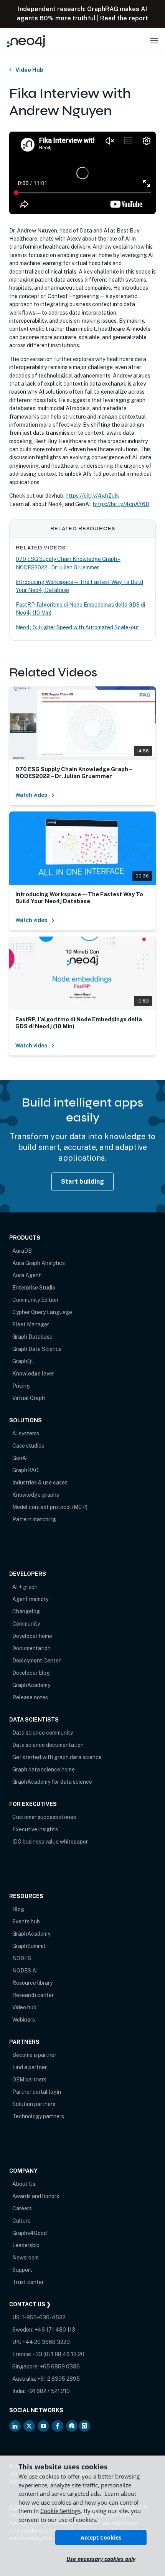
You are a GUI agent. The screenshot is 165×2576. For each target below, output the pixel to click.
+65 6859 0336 (60, 2367)
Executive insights (35, 1829)
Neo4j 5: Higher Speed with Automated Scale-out (78, 627)
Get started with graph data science (57, 1757)
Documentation (31, 1648)
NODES (22, 1958)
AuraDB (22, 1251)
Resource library (32, 1983)
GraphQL (23, 1361)
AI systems (26, 1433)
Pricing (21, 1386)
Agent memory (30, 1599)
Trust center (28, 2282)
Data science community (43, 1733)
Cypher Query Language (42, 1312)
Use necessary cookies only (101, 2559)
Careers (22, 2208)
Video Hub (29, 70)
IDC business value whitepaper (50, 1842)
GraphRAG (26, 1470)
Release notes (30, 1697)
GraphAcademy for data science (52, 1782)
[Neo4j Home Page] (26, 41)
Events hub (26, 1921)
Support (22, 2270)
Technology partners (38, 2116)
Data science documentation (48, 1745)
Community (26, 1624)
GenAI (20, 1458)
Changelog (26, 1611)
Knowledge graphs (36, 1495)
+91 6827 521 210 (48, 2391)
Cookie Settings (60, 2511)
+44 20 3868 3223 (46, 2342)
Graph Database (32, 1337)
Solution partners (34, 2104)
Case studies (28, 1446)
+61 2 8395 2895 (59, 2379)
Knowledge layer (33, 1374)
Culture (21, 2221)
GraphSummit (29, 1946)
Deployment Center (36, 1661)
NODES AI (25, 1971)
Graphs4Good (30, 2233)
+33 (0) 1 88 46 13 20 (58, 2354)
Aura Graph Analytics (39, 1263)
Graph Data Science (37, 1349)
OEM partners (29, 2080)
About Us (24, 2184)
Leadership (26, 2245)
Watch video (31, 795)
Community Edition (35, 1300)
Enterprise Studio (34, 1288)
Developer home (32, 1636)
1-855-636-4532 (44, 2317)
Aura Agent (27, 1275)
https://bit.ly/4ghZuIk (92, 496)
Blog (18, 1909)
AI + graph (25, 1587)
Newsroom (26, 2258)
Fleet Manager (31, 1324)
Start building (83, 1182)
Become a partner (34, 2055)
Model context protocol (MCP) (50, 1507)
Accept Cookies (101, 2537)
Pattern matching (34, 1519)
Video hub (24, 2007)
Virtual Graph (29, 1398)
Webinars (24, 2020)
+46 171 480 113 (55, 2330)
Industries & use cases (40, 1483)
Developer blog (31, 1673)
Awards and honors (36, 2196)
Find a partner (30, 2067)
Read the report (124, 18)
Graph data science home (44, 1770)
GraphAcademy (31, 1685)
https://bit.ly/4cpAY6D (121, 504)
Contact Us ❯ (30, 2304)
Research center (33, 1995)
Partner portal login (37, 2092)
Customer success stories (44, 1817)
